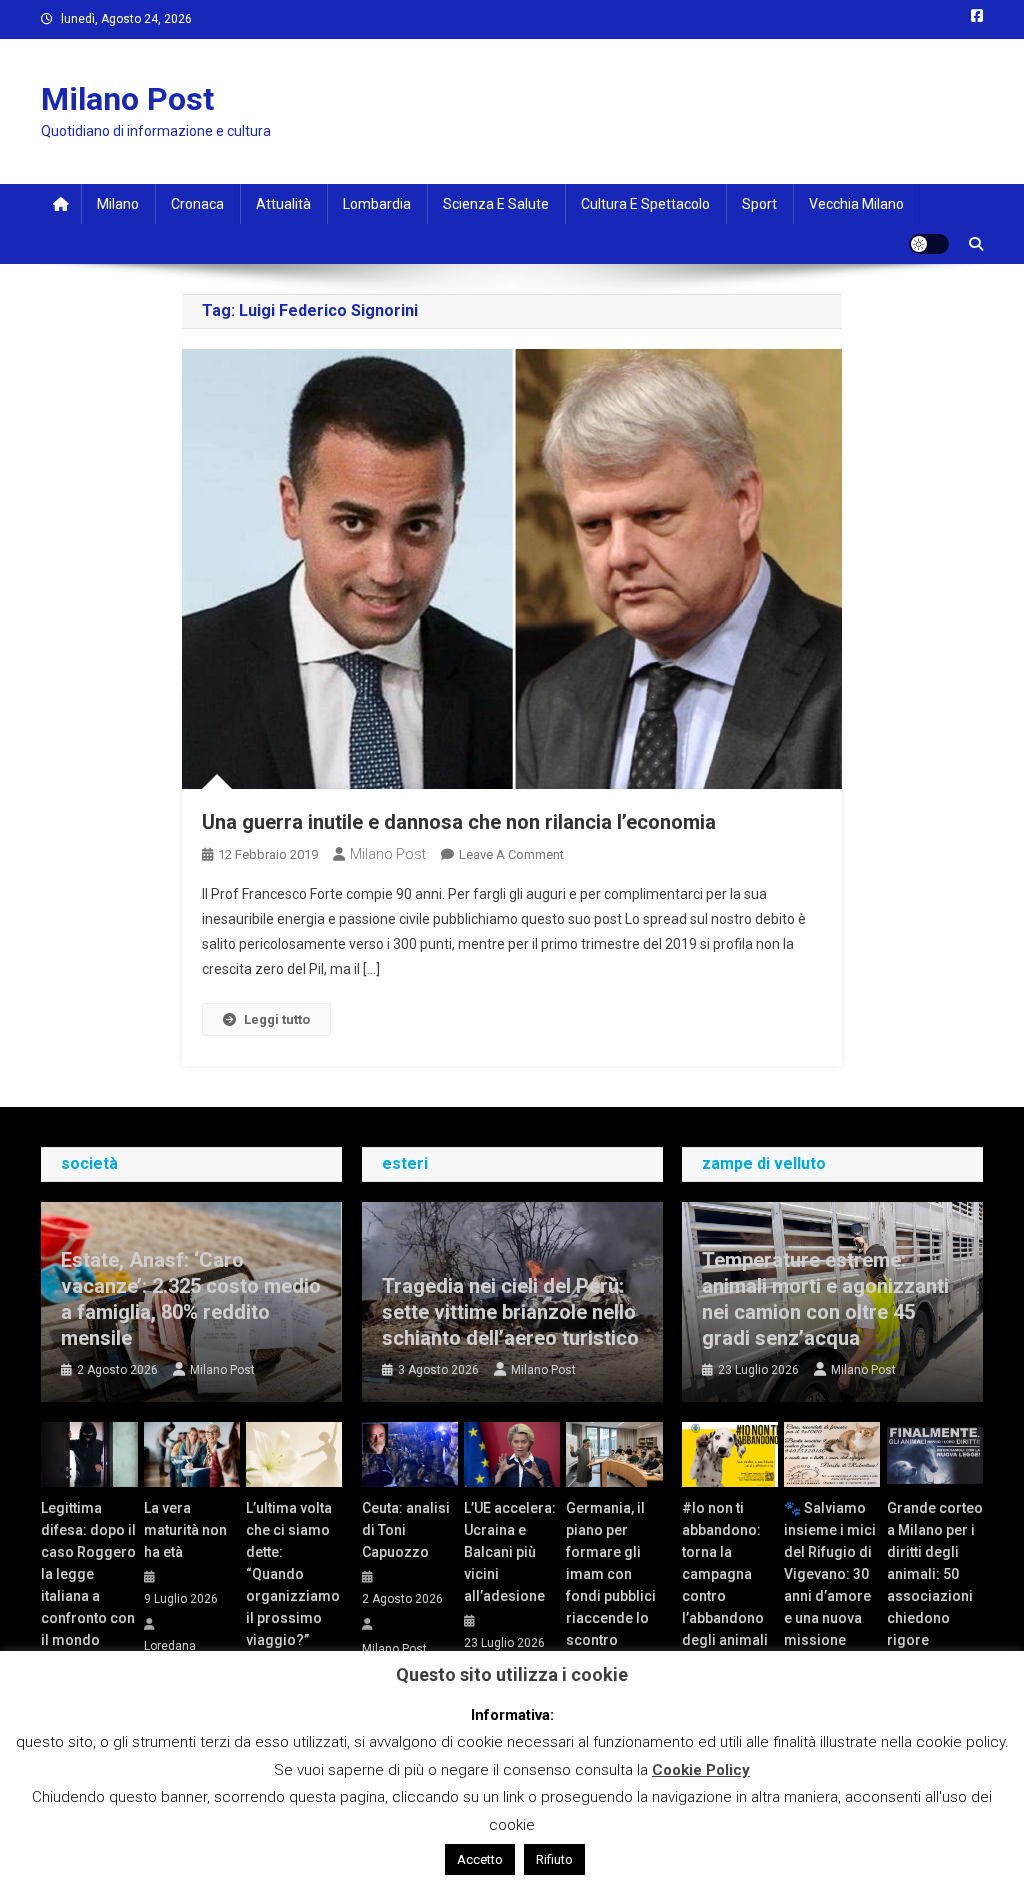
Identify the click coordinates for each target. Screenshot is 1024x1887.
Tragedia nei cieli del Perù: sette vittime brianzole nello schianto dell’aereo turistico (510, 1312)
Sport (759, 204)
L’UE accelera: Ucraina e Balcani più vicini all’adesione (510, 1552)
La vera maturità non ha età (185, 1530)
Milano (118, 204)
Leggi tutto (277, 1019)
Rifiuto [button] (554, 1859)
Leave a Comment (511, 854)
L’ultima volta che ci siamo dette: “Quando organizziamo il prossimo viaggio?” (293, 1574)
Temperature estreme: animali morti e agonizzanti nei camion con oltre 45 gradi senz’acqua (825, 1299)
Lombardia (377, 204)
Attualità (283, 204)
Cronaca (197, 204)
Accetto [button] (480, 1859)
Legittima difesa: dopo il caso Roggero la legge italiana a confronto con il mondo (88, 1574)
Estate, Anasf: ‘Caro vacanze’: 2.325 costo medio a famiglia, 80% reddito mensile (191, 1299)
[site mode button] (929, 244)
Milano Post (127, 99)
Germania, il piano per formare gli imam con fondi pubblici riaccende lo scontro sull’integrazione (614, 1585)
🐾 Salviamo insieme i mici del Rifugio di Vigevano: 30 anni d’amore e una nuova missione (830, 1574)
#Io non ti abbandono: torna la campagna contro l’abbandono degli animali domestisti (725, 1585)
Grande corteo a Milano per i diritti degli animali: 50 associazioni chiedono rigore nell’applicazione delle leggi (935, 1596)
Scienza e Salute (496, 204)
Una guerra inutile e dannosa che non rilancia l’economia (459, 822)
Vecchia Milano (856, 204)
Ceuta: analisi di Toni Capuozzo (406, 1530)
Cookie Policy (701, 1770)
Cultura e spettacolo (645, 204)
